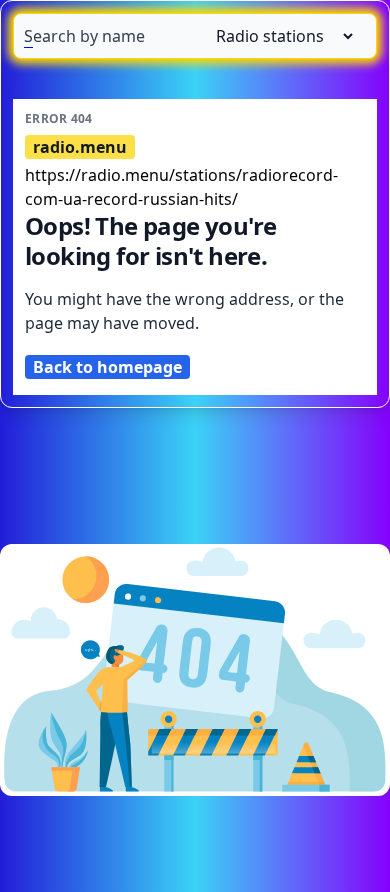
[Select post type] (276, 36)
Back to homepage (107, 367)
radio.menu (80, 147)
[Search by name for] (195, 36)
